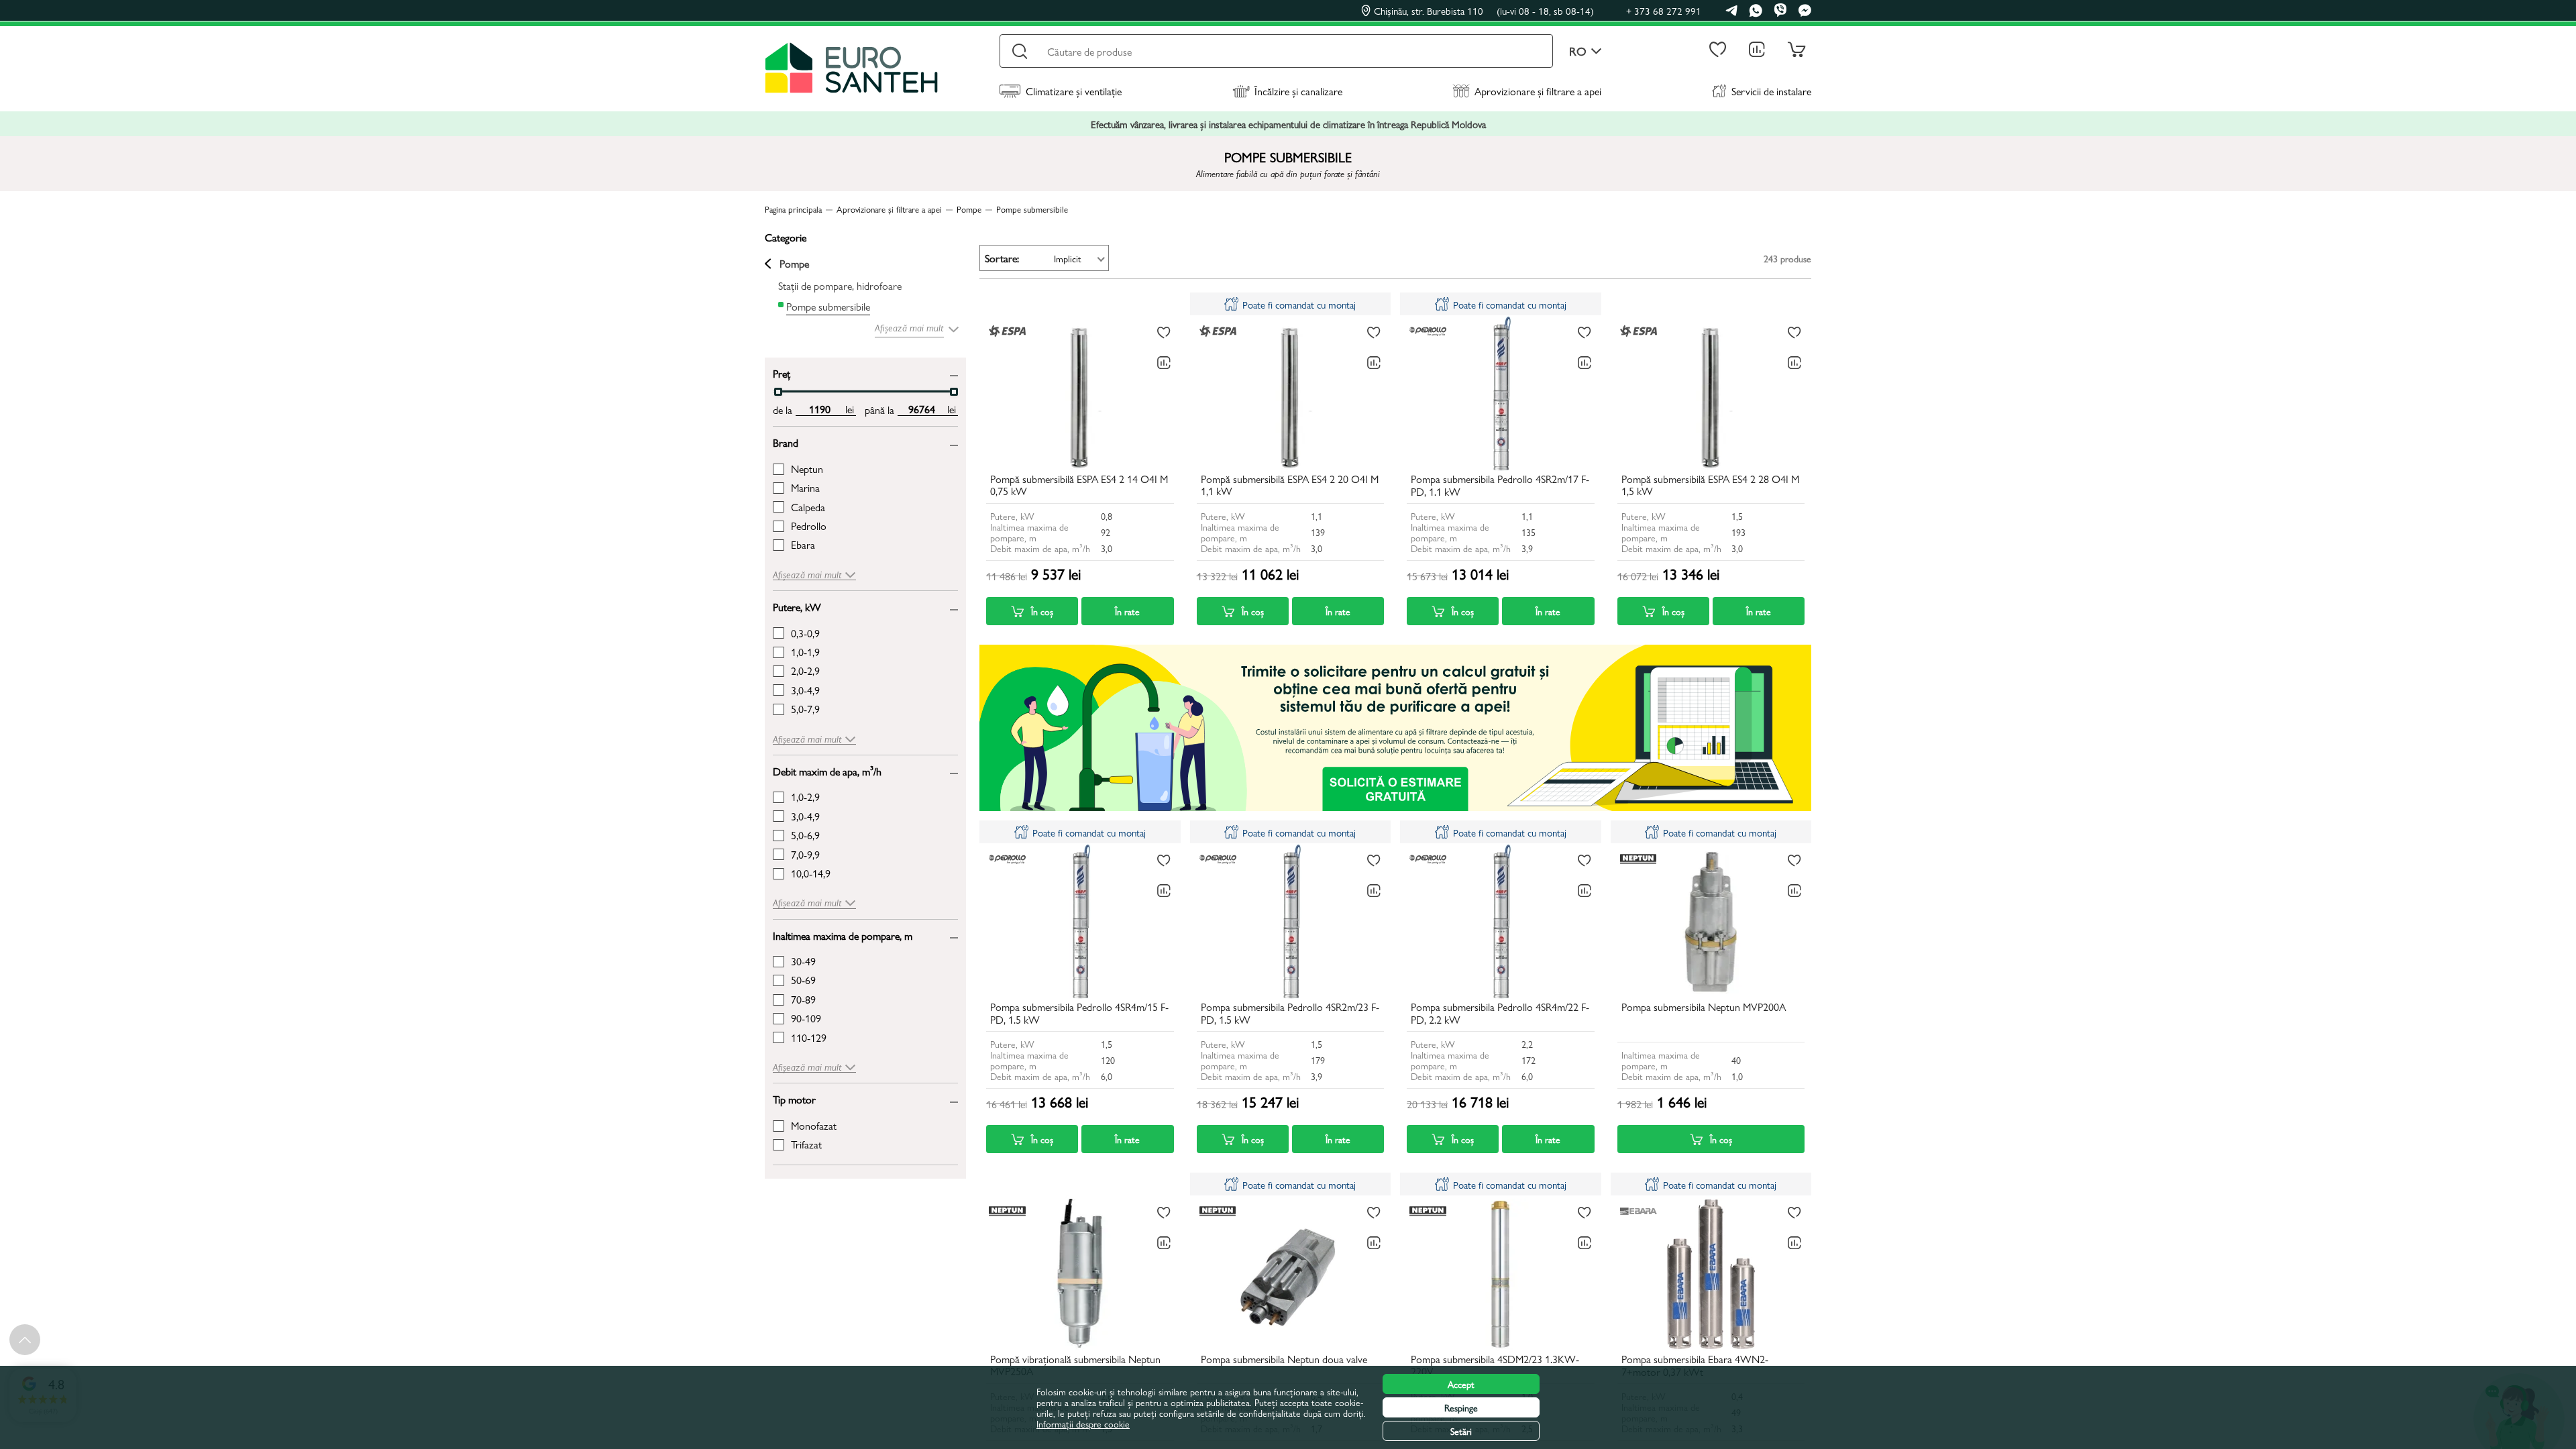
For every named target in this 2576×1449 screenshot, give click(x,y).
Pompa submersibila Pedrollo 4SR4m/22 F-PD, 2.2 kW (1500, 1014)
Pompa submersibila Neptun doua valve (1284, 1360)
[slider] (778, 392)
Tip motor (794, 1098)
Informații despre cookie (1083, 1424)
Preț (782, 373)
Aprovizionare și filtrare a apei (1538, 91)
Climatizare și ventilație (1074, 91)
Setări (1461, 1431)
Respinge (1461, 1407)
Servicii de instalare (1771, 91)
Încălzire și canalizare (1298, 91)
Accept (1461, 1384)
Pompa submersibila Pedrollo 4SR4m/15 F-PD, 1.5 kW (1079, 1014)
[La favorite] (1164, 333)
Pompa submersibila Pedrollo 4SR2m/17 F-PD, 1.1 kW (1500, 486)
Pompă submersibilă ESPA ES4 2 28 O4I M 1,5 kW (1710, 486)
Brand (786, 442)
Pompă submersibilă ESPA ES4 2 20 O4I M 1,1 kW (1290, 486)
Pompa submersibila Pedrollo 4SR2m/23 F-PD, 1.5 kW (1290, 1014)
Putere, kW (797, 606)
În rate (1127, 611)
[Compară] (1164, 363)
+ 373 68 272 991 (1664, 10)
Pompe (794, 264)
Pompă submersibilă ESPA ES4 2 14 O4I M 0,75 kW (1079, 486)
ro (1578, 51)
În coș (1042, 611)
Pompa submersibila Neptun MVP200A (1704, 1008)
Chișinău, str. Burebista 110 (1484, 11)
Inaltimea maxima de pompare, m (843, 935)
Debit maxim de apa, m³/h (827, 770)
